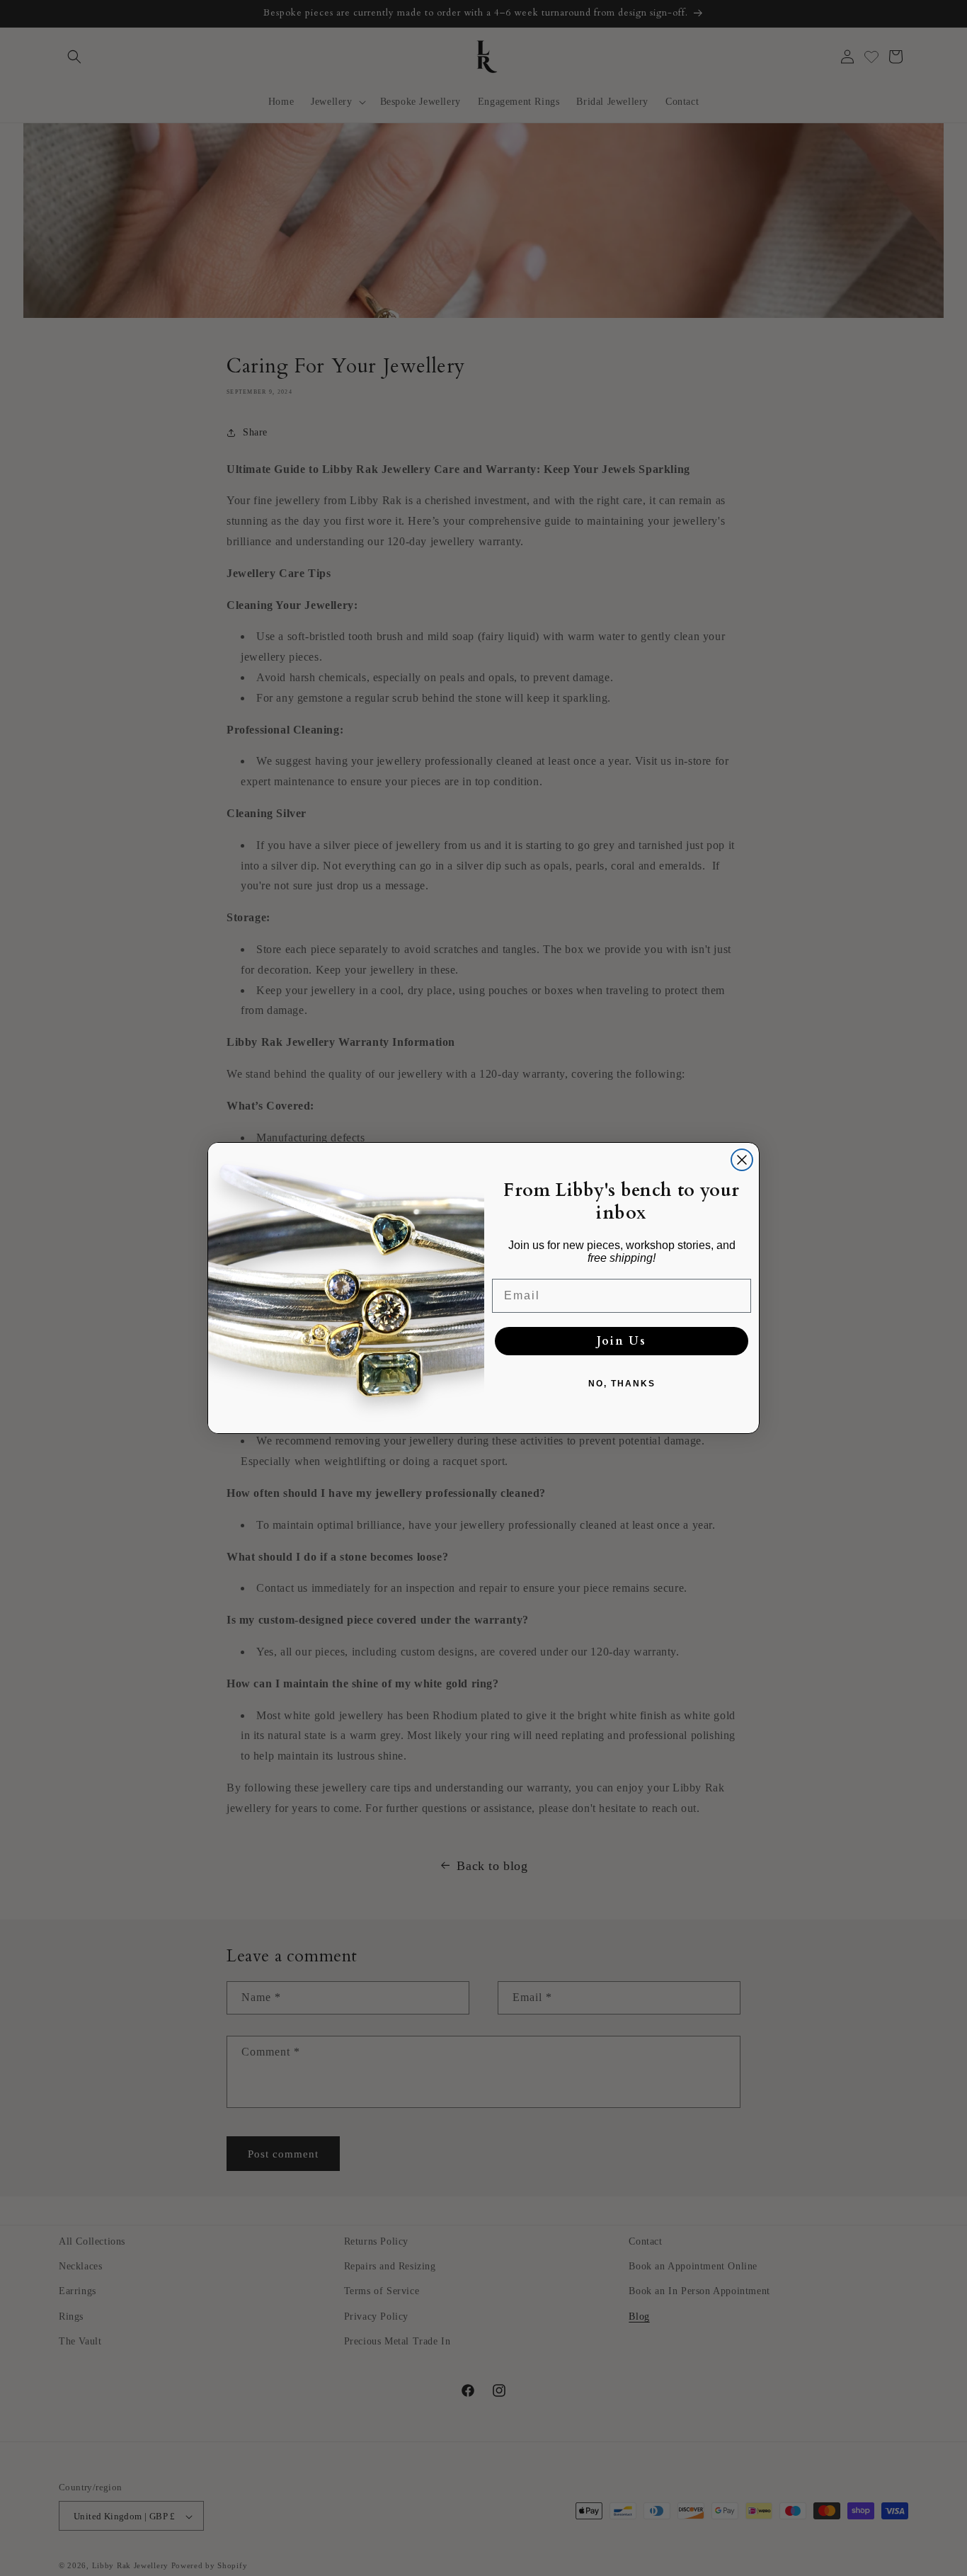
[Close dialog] (742, 1160)
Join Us (622, 1341)
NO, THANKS (622, 1384)
